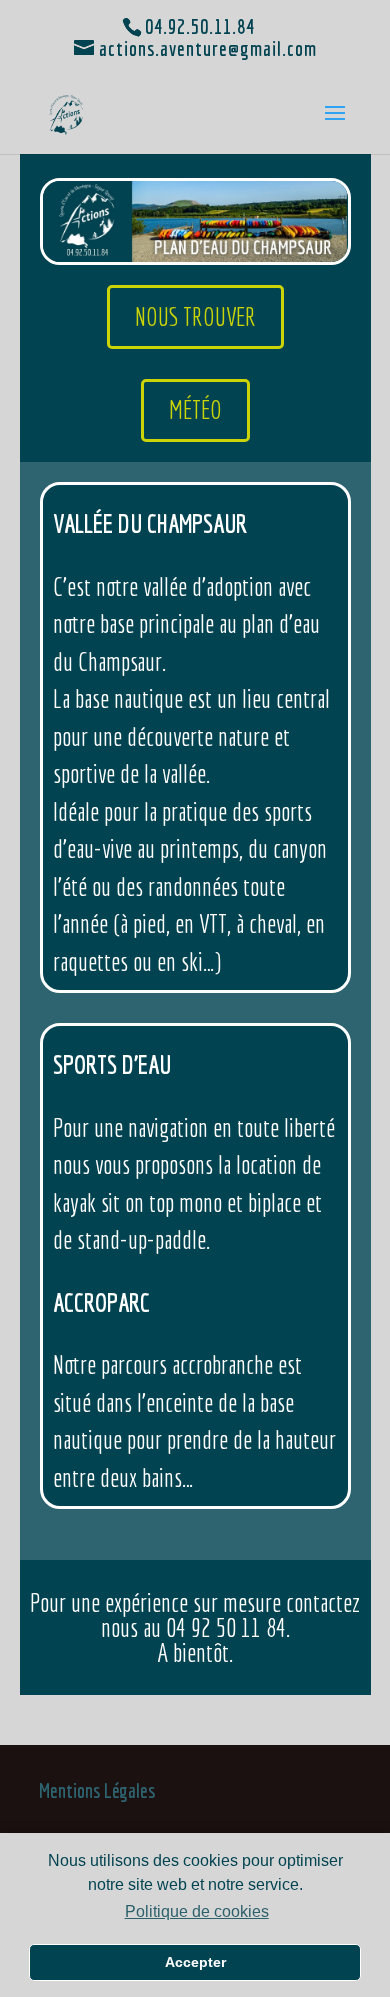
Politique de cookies (196, 1911)
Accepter (195, 1962)
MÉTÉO (195, 409)
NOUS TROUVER (195, 316)
